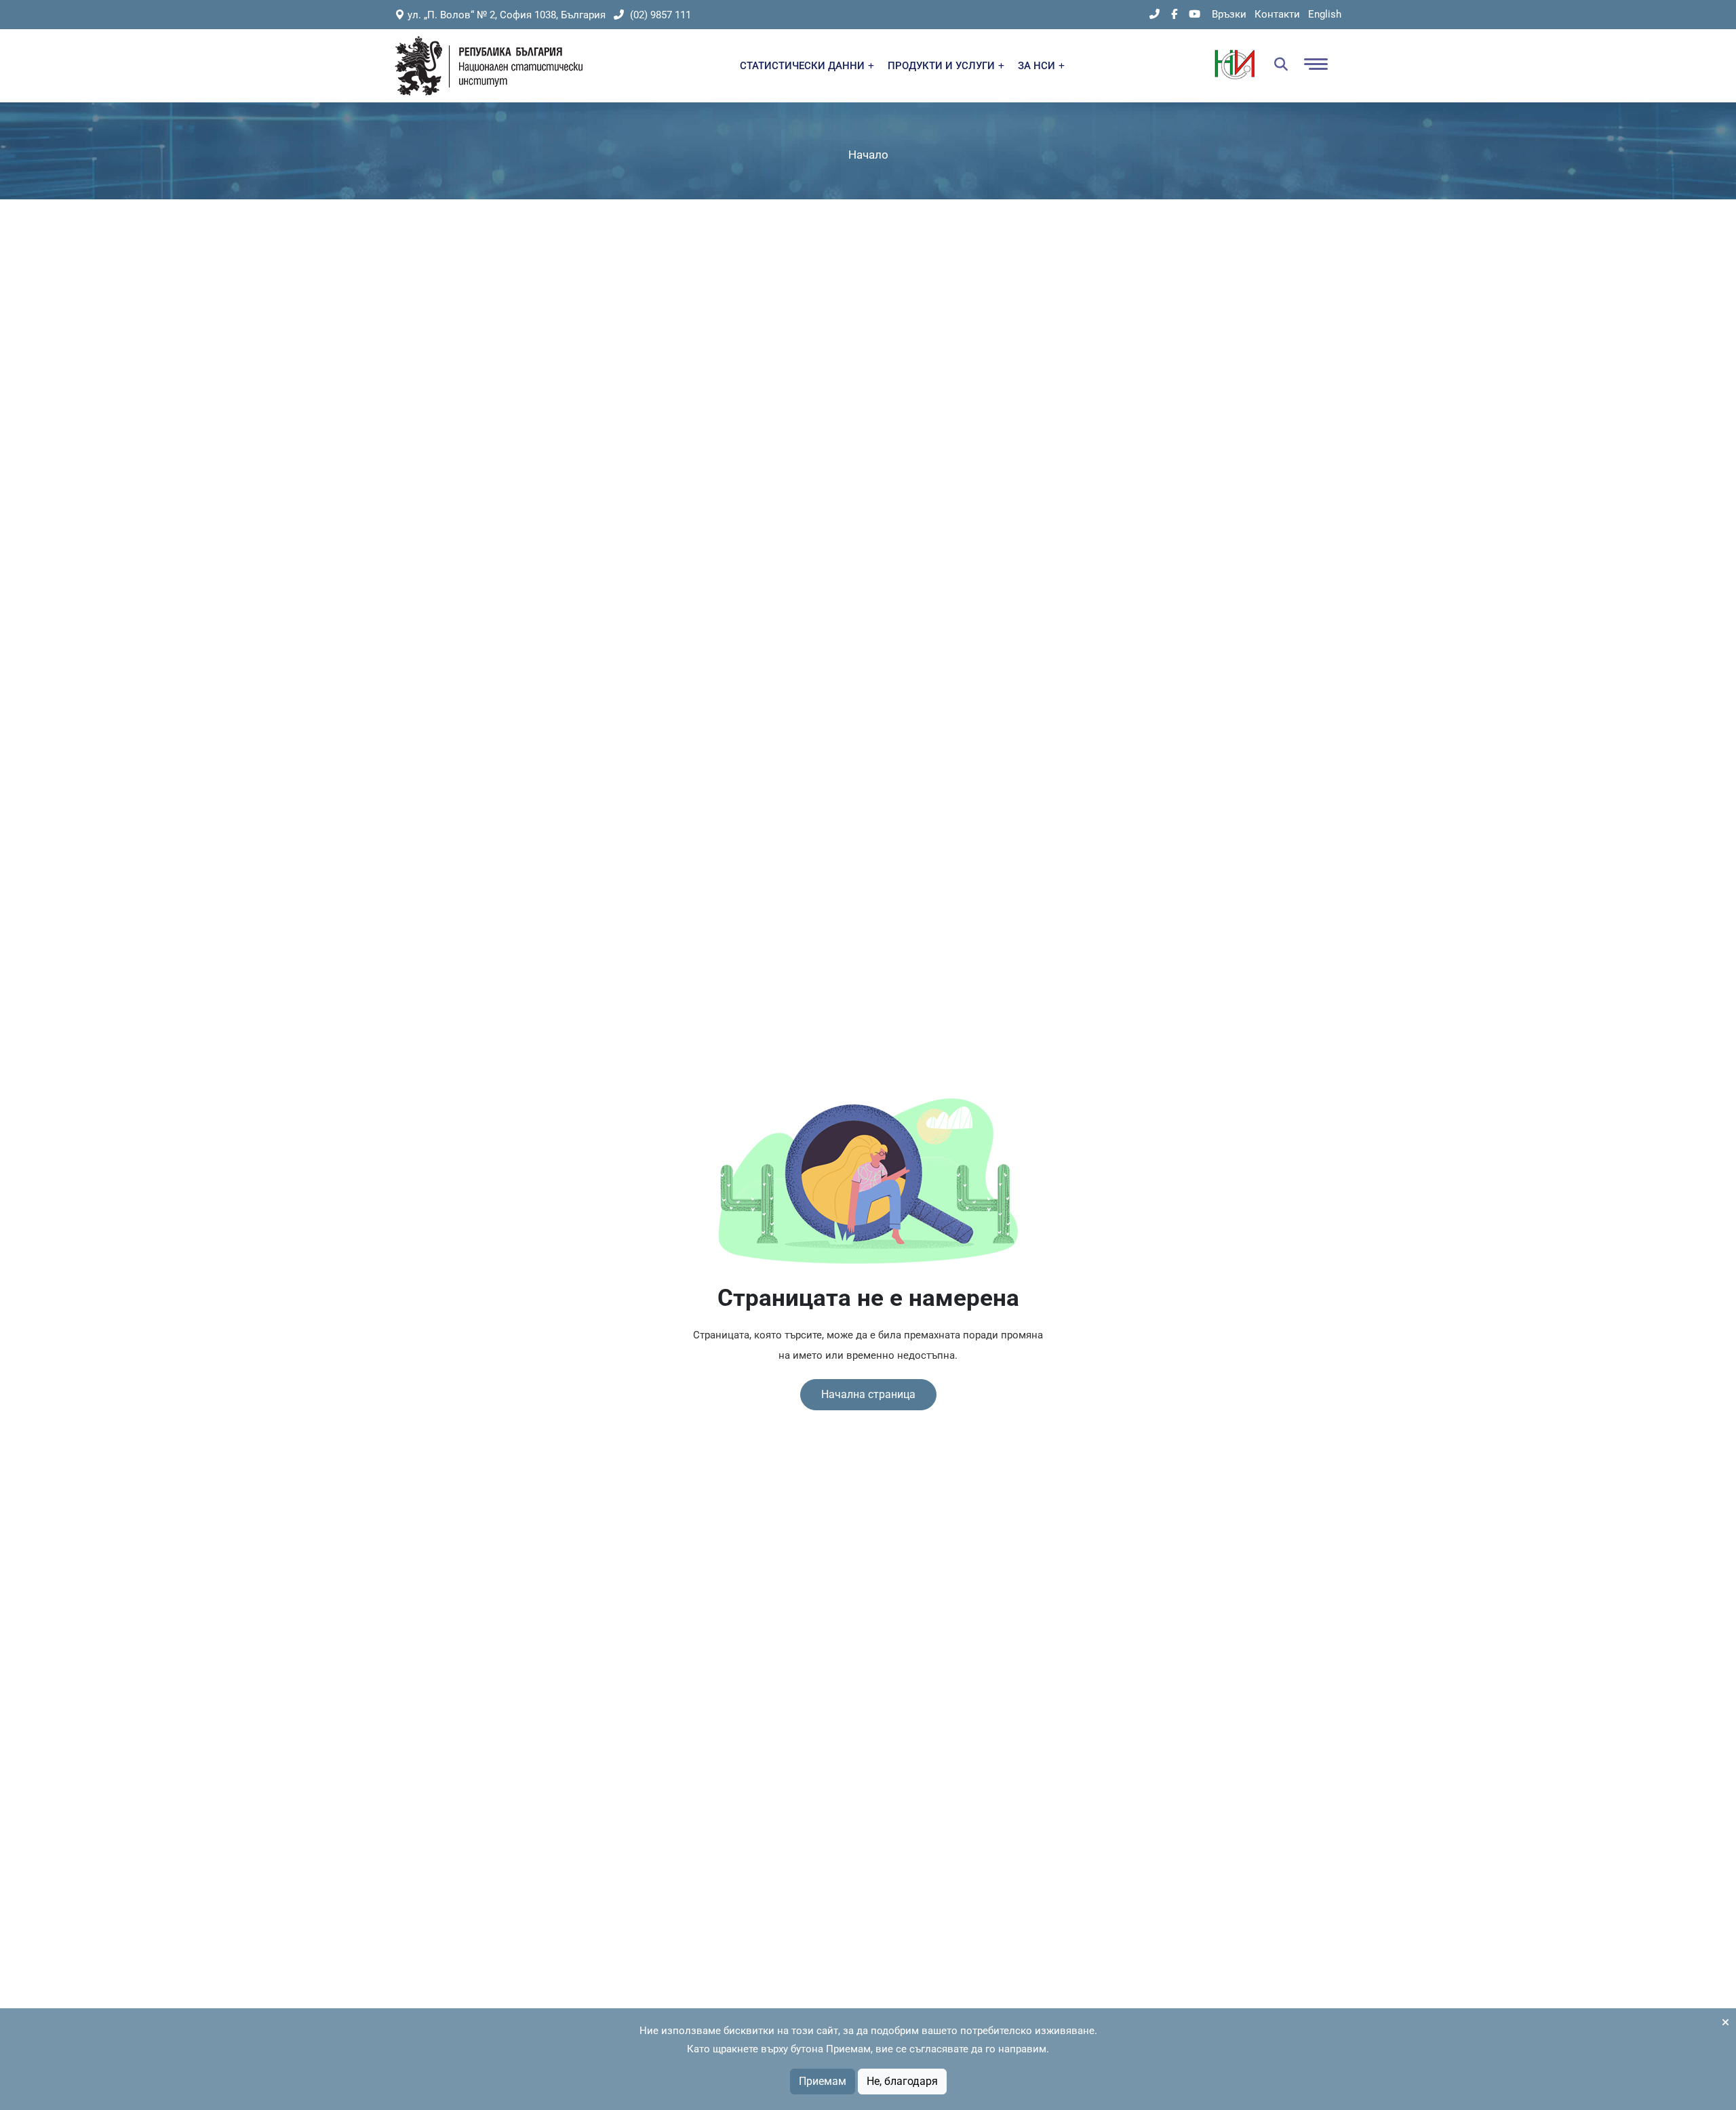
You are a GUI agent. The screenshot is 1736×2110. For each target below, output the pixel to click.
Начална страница (868, 1394)
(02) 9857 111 (659, 15)
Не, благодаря (902, 2081)
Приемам (823, 2081)
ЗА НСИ (1038, 66)
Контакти (1277, 14)
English (1325, 14)
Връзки (1229, 14)
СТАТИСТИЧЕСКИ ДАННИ (804, 66)
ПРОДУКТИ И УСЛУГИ (943, 66)
